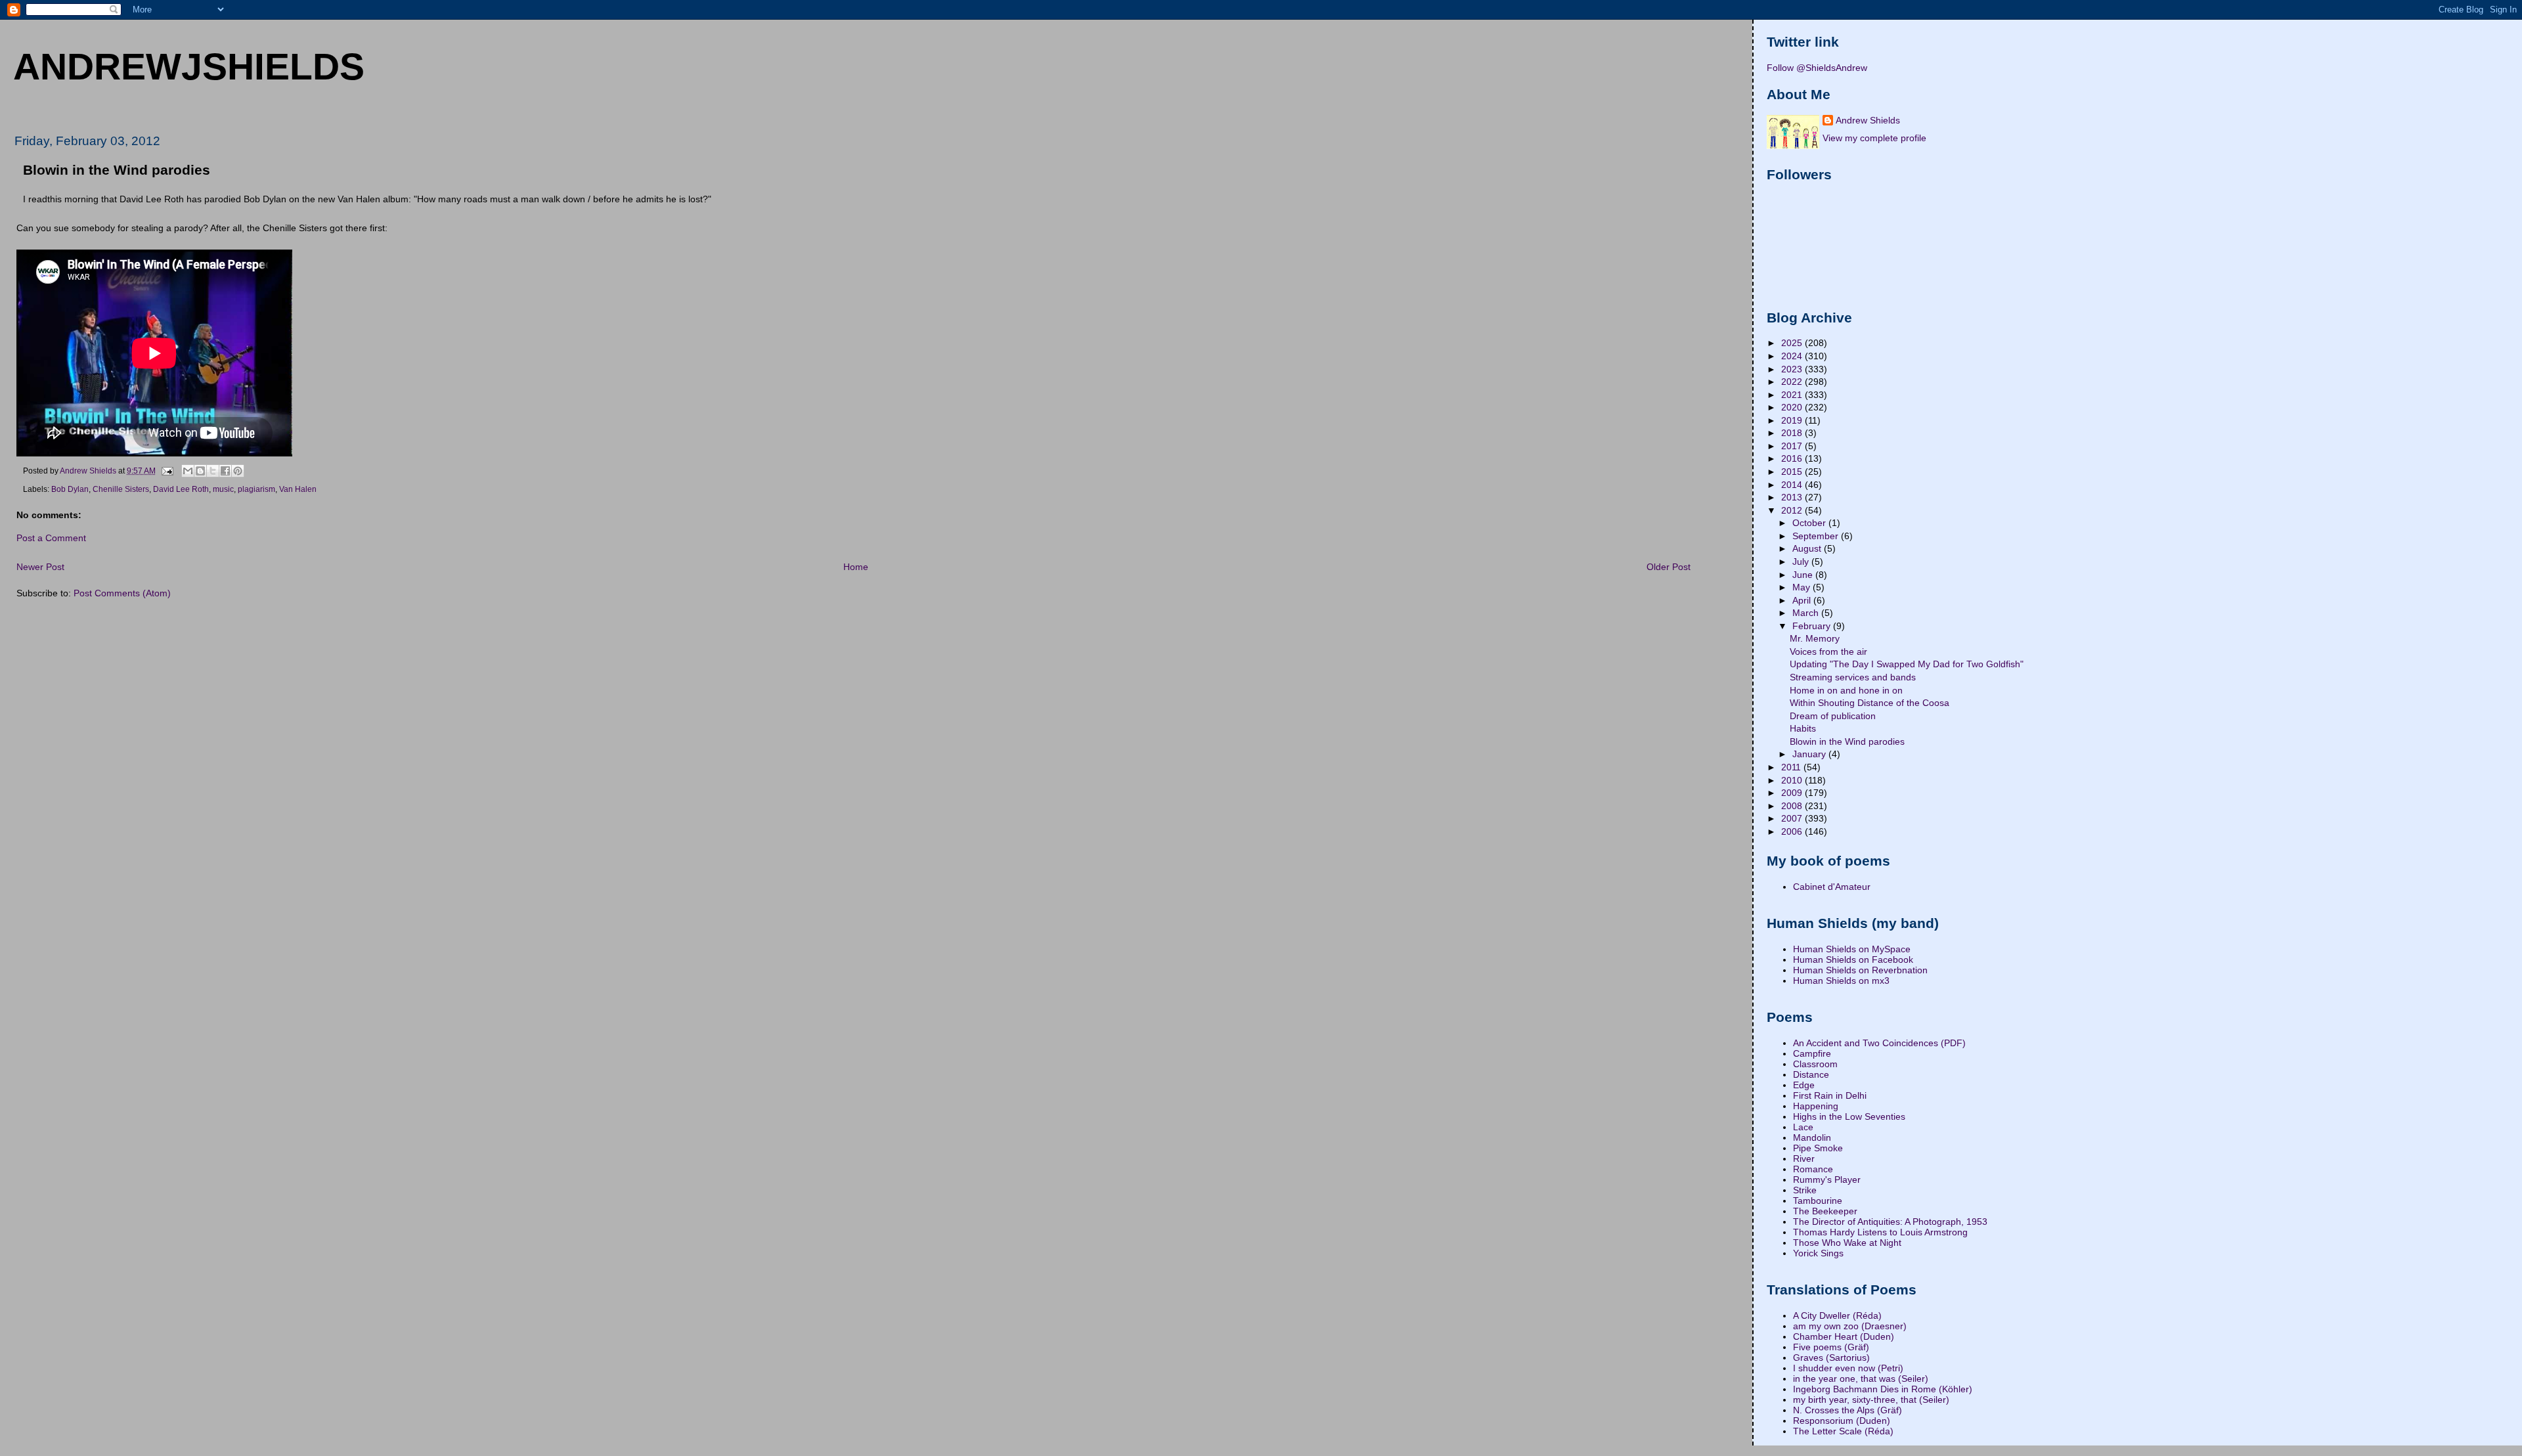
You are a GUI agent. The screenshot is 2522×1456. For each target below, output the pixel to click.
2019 (1793, 420)
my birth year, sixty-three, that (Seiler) (1871, 1400)
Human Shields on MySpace (1852, 949)
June (1804, 575)
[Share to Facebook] (225, 471)
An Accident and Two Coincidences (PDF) (1879, 1043)
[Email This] (188, 471)
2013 (1793, 497)
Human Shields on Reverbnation (1860, 970)
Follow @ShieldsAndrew (1817, 68)
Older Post (1669, 567)
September (1817, 536)
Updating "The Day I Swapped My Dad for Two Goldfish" (1907, 664)
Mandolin (1812, 1137)
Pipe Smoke (1818, 1148)
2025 (1793, 343)
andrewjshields (189, 66)
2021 (1793, 395)
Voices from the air (1828, 651)
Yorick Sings (1818, 1253)
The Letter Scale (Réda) (1843, 1431)
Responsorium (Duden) (1842, 1421)
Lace (1803, 1127)
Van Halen (298, 489)
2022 (1793, 382)
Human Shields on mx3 (1841, 981)
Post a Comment (51, 538)
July (1802, 562)
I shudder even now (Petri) (1848, 1368)
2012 (1793, 510)
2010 (1793, 780)
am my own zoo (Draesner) (1850, 1326)
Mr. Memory (1815, 638)
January (1810, 754)
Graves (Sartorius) (1831, 1357)
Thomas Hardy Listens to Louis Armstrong (1880, 1232)
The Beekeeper (1825, 1211)
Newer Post (40, 567)
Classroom (1815, 1064)
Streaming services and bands (1853, 677)
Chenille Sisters (121, 489)
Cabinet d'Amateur (1832, 887)
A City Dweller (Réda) (1837, 1315)
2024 (1793, 356)
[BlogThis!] (200, 471)
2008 (1793, 806)
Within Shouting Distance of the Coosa (1869, 703)
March (1807, 613)
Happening (1816, 1106)
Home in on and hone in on (1846, 690)
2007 (1793, 818)
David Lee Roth (181, 489)
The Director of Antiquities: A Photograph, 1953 (1890, 1222)
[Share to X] (213, 471)
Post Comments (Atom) (122, 593)
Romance (1813, 1169)
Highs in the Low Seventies (1849, 1116)
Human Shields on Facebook (1853, 960)
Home (856, 567)
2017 (1793, 446)
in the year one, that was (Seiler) (1861, 1379)
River (1804, 1158)
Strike (1805, 1190)
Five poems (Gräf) (1831, 1347)
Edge (1804, 1085)
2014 (1793, 485)
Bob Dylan (70, 489)
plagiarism (256, 489)
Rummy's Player (1827, 1180)
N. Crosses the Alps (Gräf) (1847, 1410)
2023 (1793, 369)
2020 (1793, 407)
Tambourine (1818, 1201)
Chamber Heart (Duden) (1844, 1336)
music (223, 489)
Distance (1811, 1074)
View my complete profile (1874, 138)
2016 (1793, 458)
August (1808, 548)
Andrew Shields (1868, 120)
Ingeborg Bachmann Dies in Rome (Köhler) (1883, 1389)
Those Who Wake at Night (1847, 1243)
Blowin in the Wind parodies (1847, 741)
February (1813, 626)
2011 (1792, 767)
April (1803, 600)
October (1810, 523)
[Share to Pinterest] (238, 471)
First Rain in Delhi (1830, 1095)
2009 (1793, 793)
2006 (1793, 831)
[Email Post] (166, 470)
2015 (1793, 472)
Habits (1803, 728)
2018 (1793, 433)
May (1803, 587)
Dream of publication (1833, 716)
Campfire (1812, 1053)
